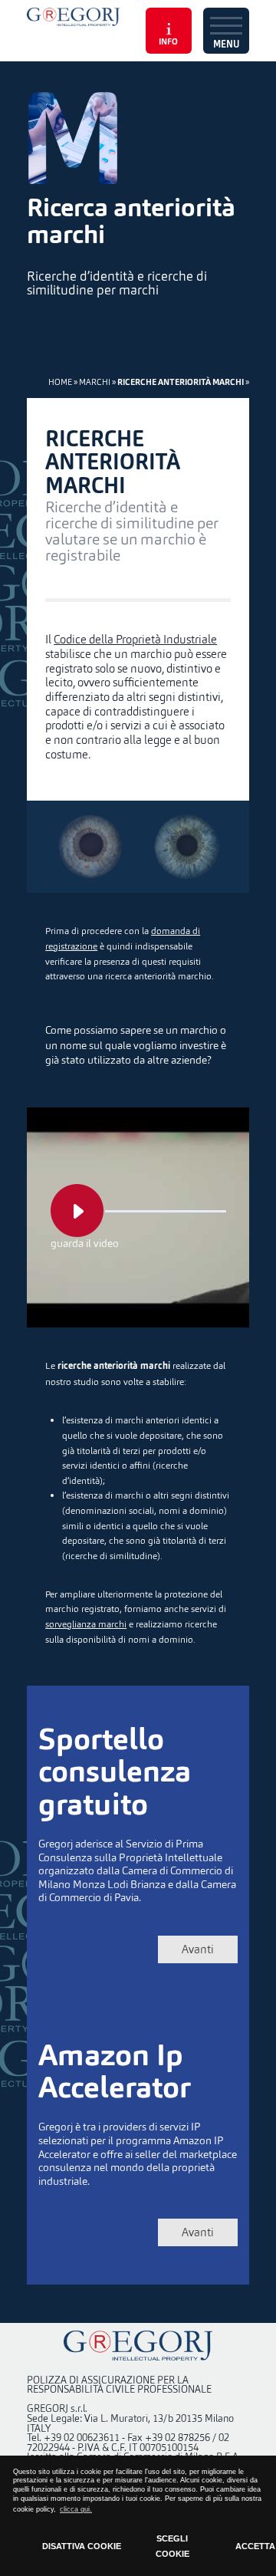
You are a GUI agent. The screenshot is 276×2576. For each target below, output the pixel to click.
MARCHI (95, 382)
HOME (60, 382)
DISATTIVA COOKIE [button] (82, 2546)
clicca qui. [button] (76, 2509)
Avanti (198, 1949)
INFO (168, 43)
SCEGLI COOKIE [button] (172, 2546)
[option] (138, 138)
